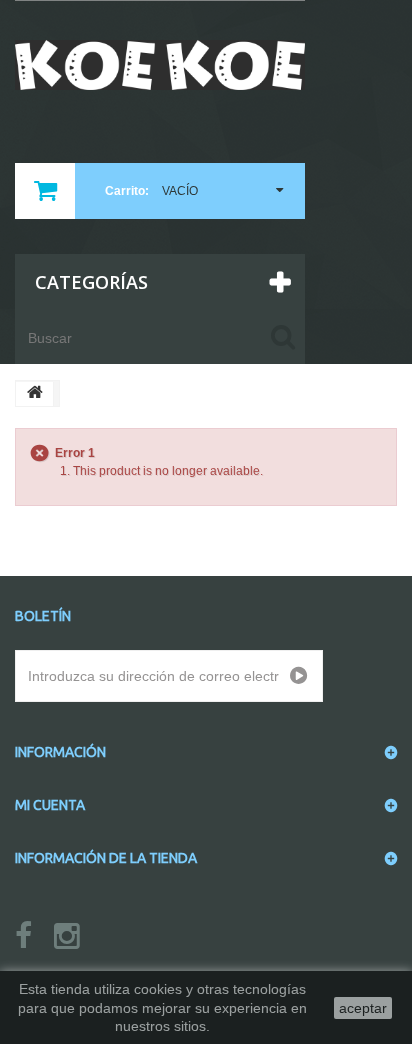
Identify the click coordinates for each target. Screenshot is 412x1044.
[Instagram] (67, 937)
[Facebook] (23, 937)
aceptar (363, 1008)
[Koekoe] (160, 65)
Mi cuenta (50, 805)
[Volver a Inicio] (35, 394)
